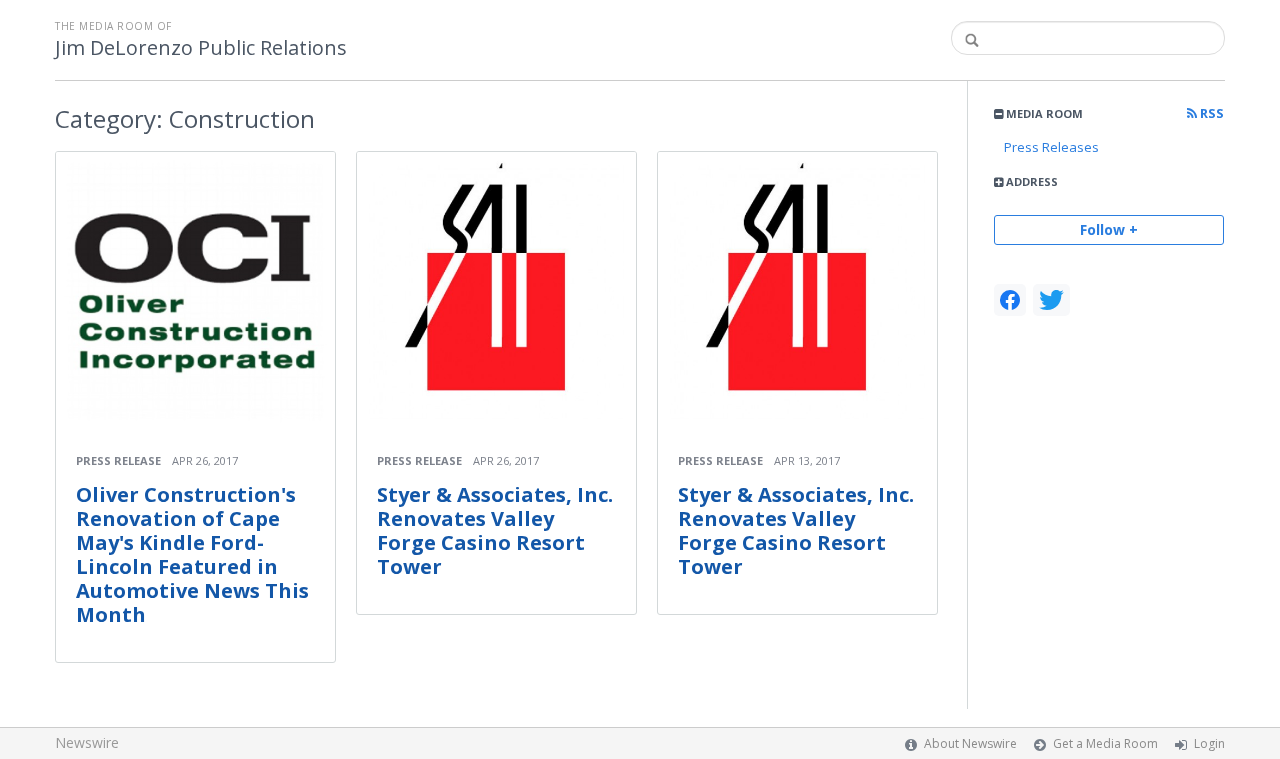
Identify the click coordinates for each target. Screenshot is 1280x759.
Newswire (87, 742)
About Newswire (970, 743)
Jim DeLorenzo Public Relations (201, 48)
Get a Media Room (1105, 743)
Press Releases (1051, 147)
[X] (1051, 300)
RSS (1210, 113)
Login (1209, 743)
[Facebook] (1010, 300)
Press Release (118, 460)
